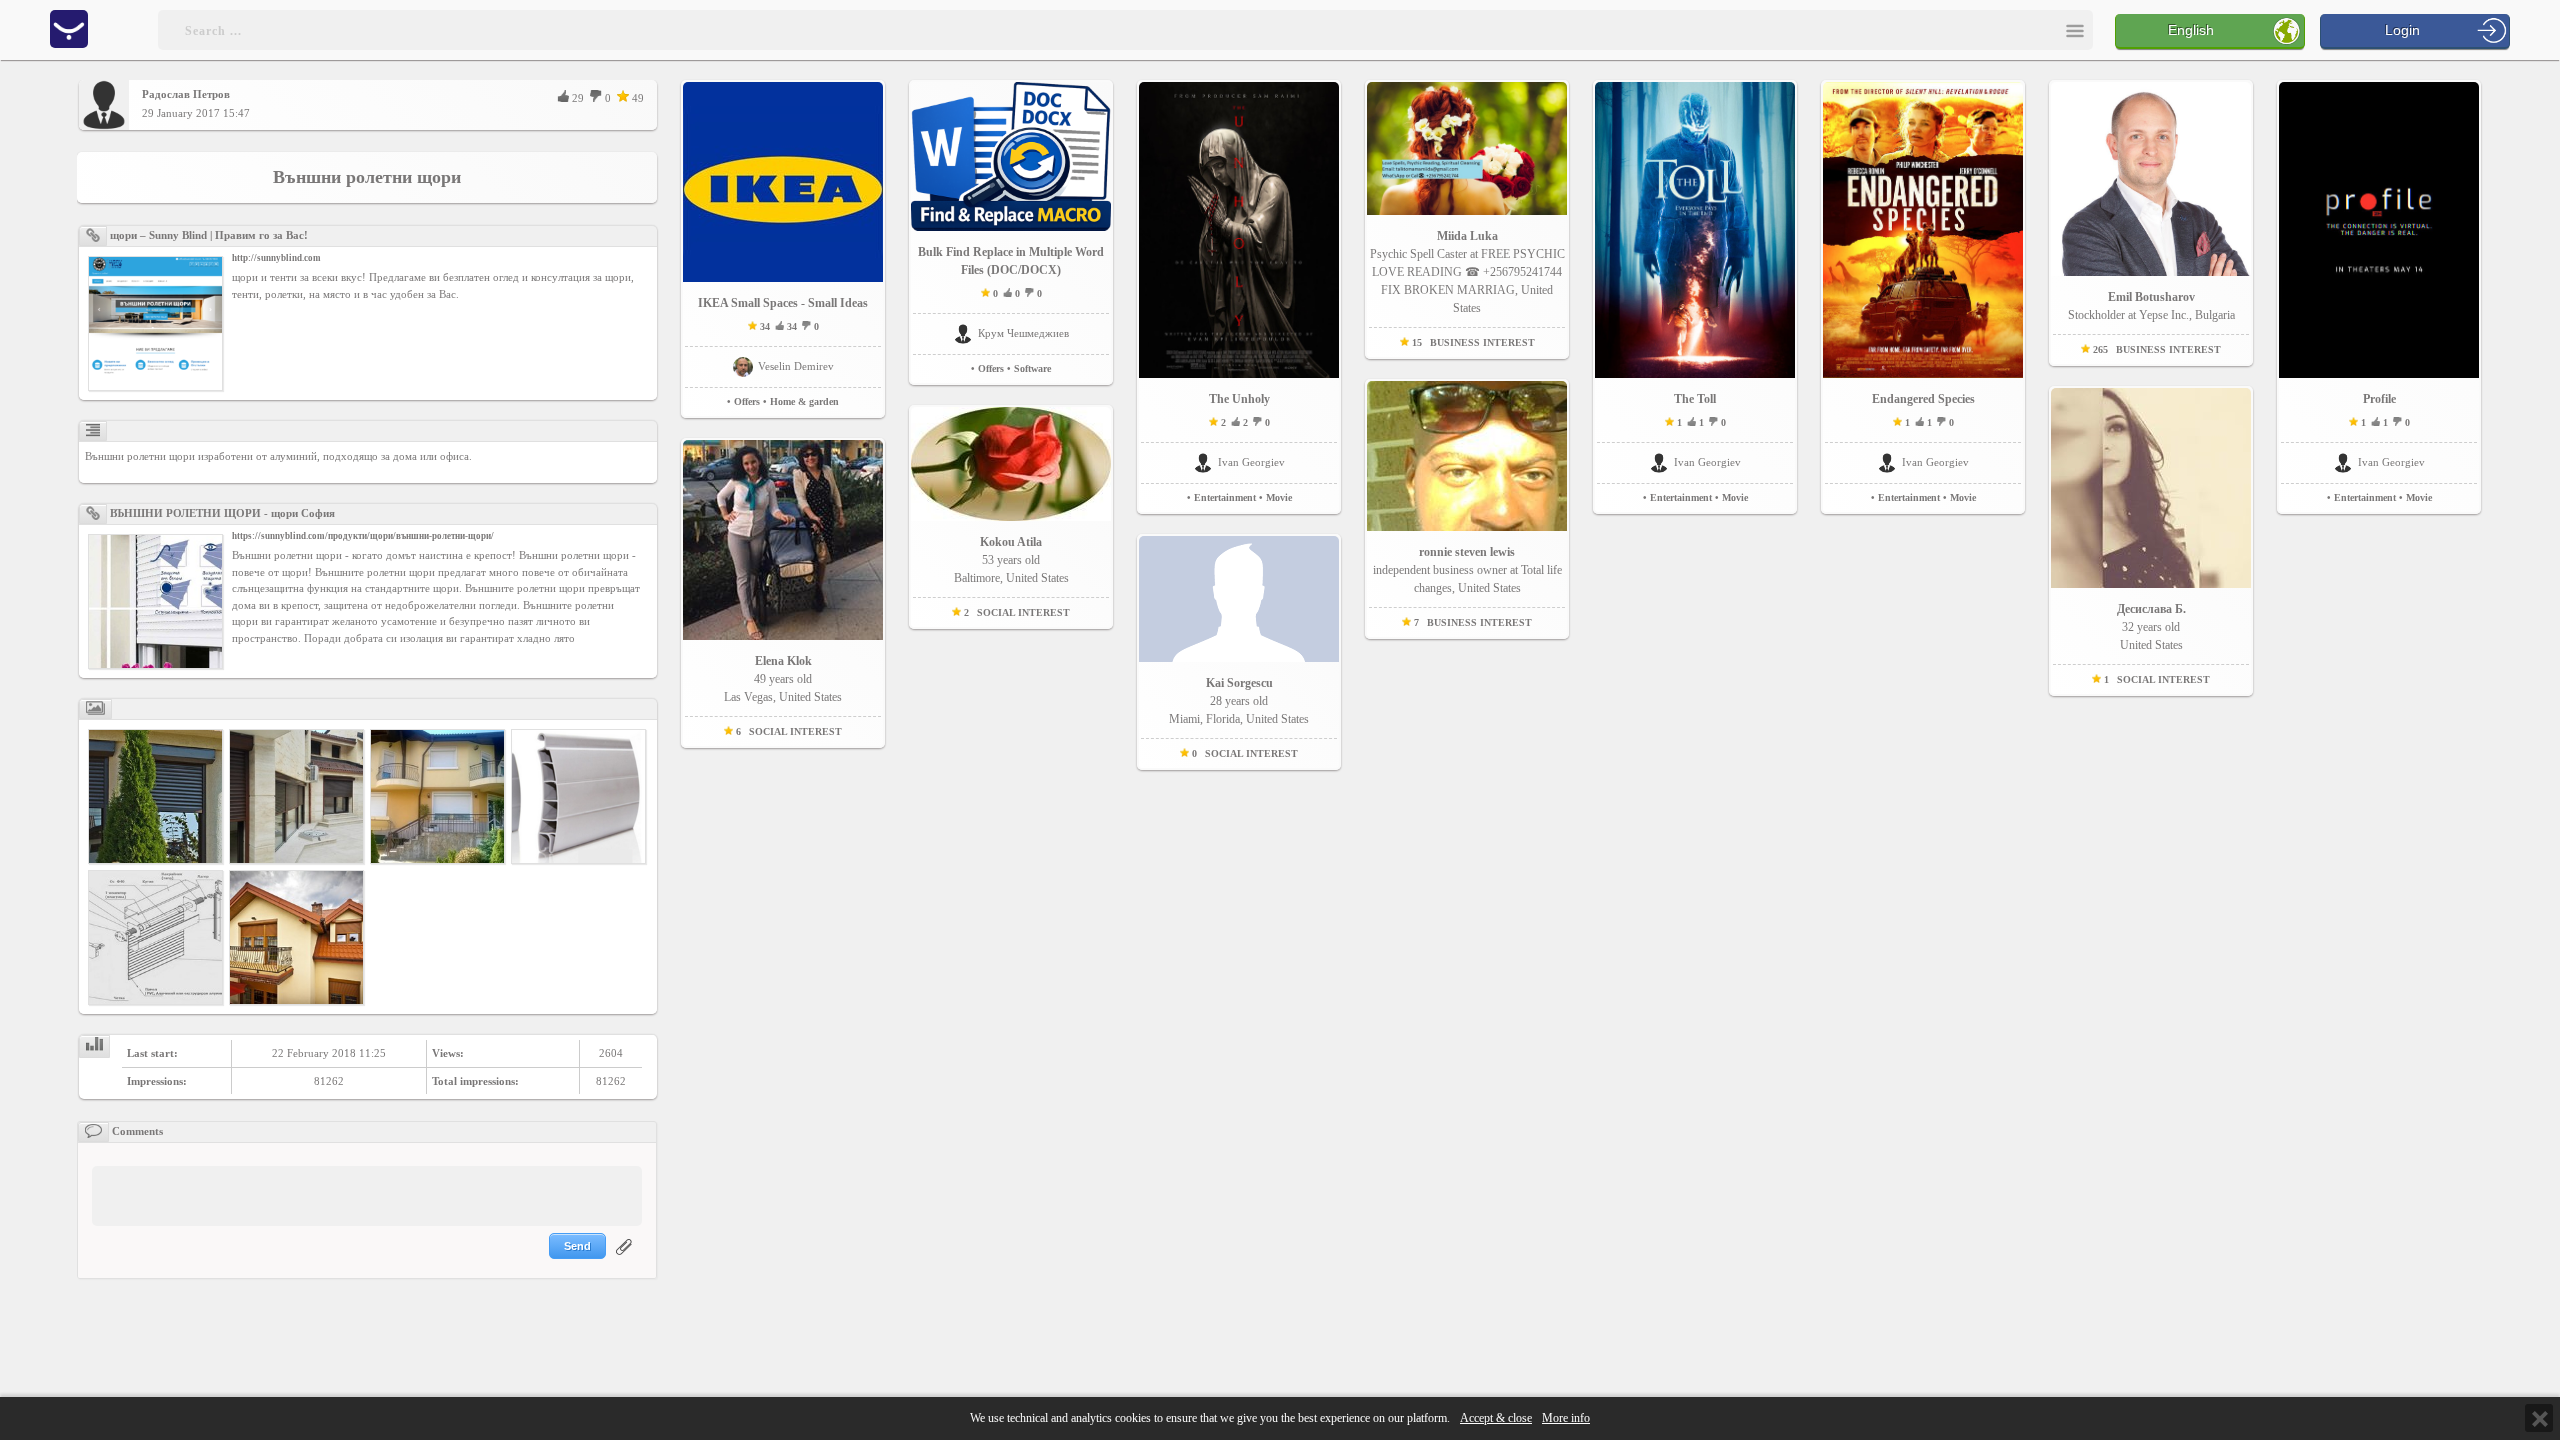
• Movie (1275, 497)
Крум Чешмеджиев (1023, 333)
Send (577, 1246)
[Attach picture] (626, 1259)
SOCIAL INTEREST (795, 731)
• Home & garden (801, 401)
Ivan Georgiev (1251, 462)
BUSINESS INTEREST (1482, 342)
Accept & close (1496, 1418)
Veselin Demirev (796, 366)
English (2191, 30)
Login (2402, 30)
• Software (1029, 368)
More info (1566, 1418)
